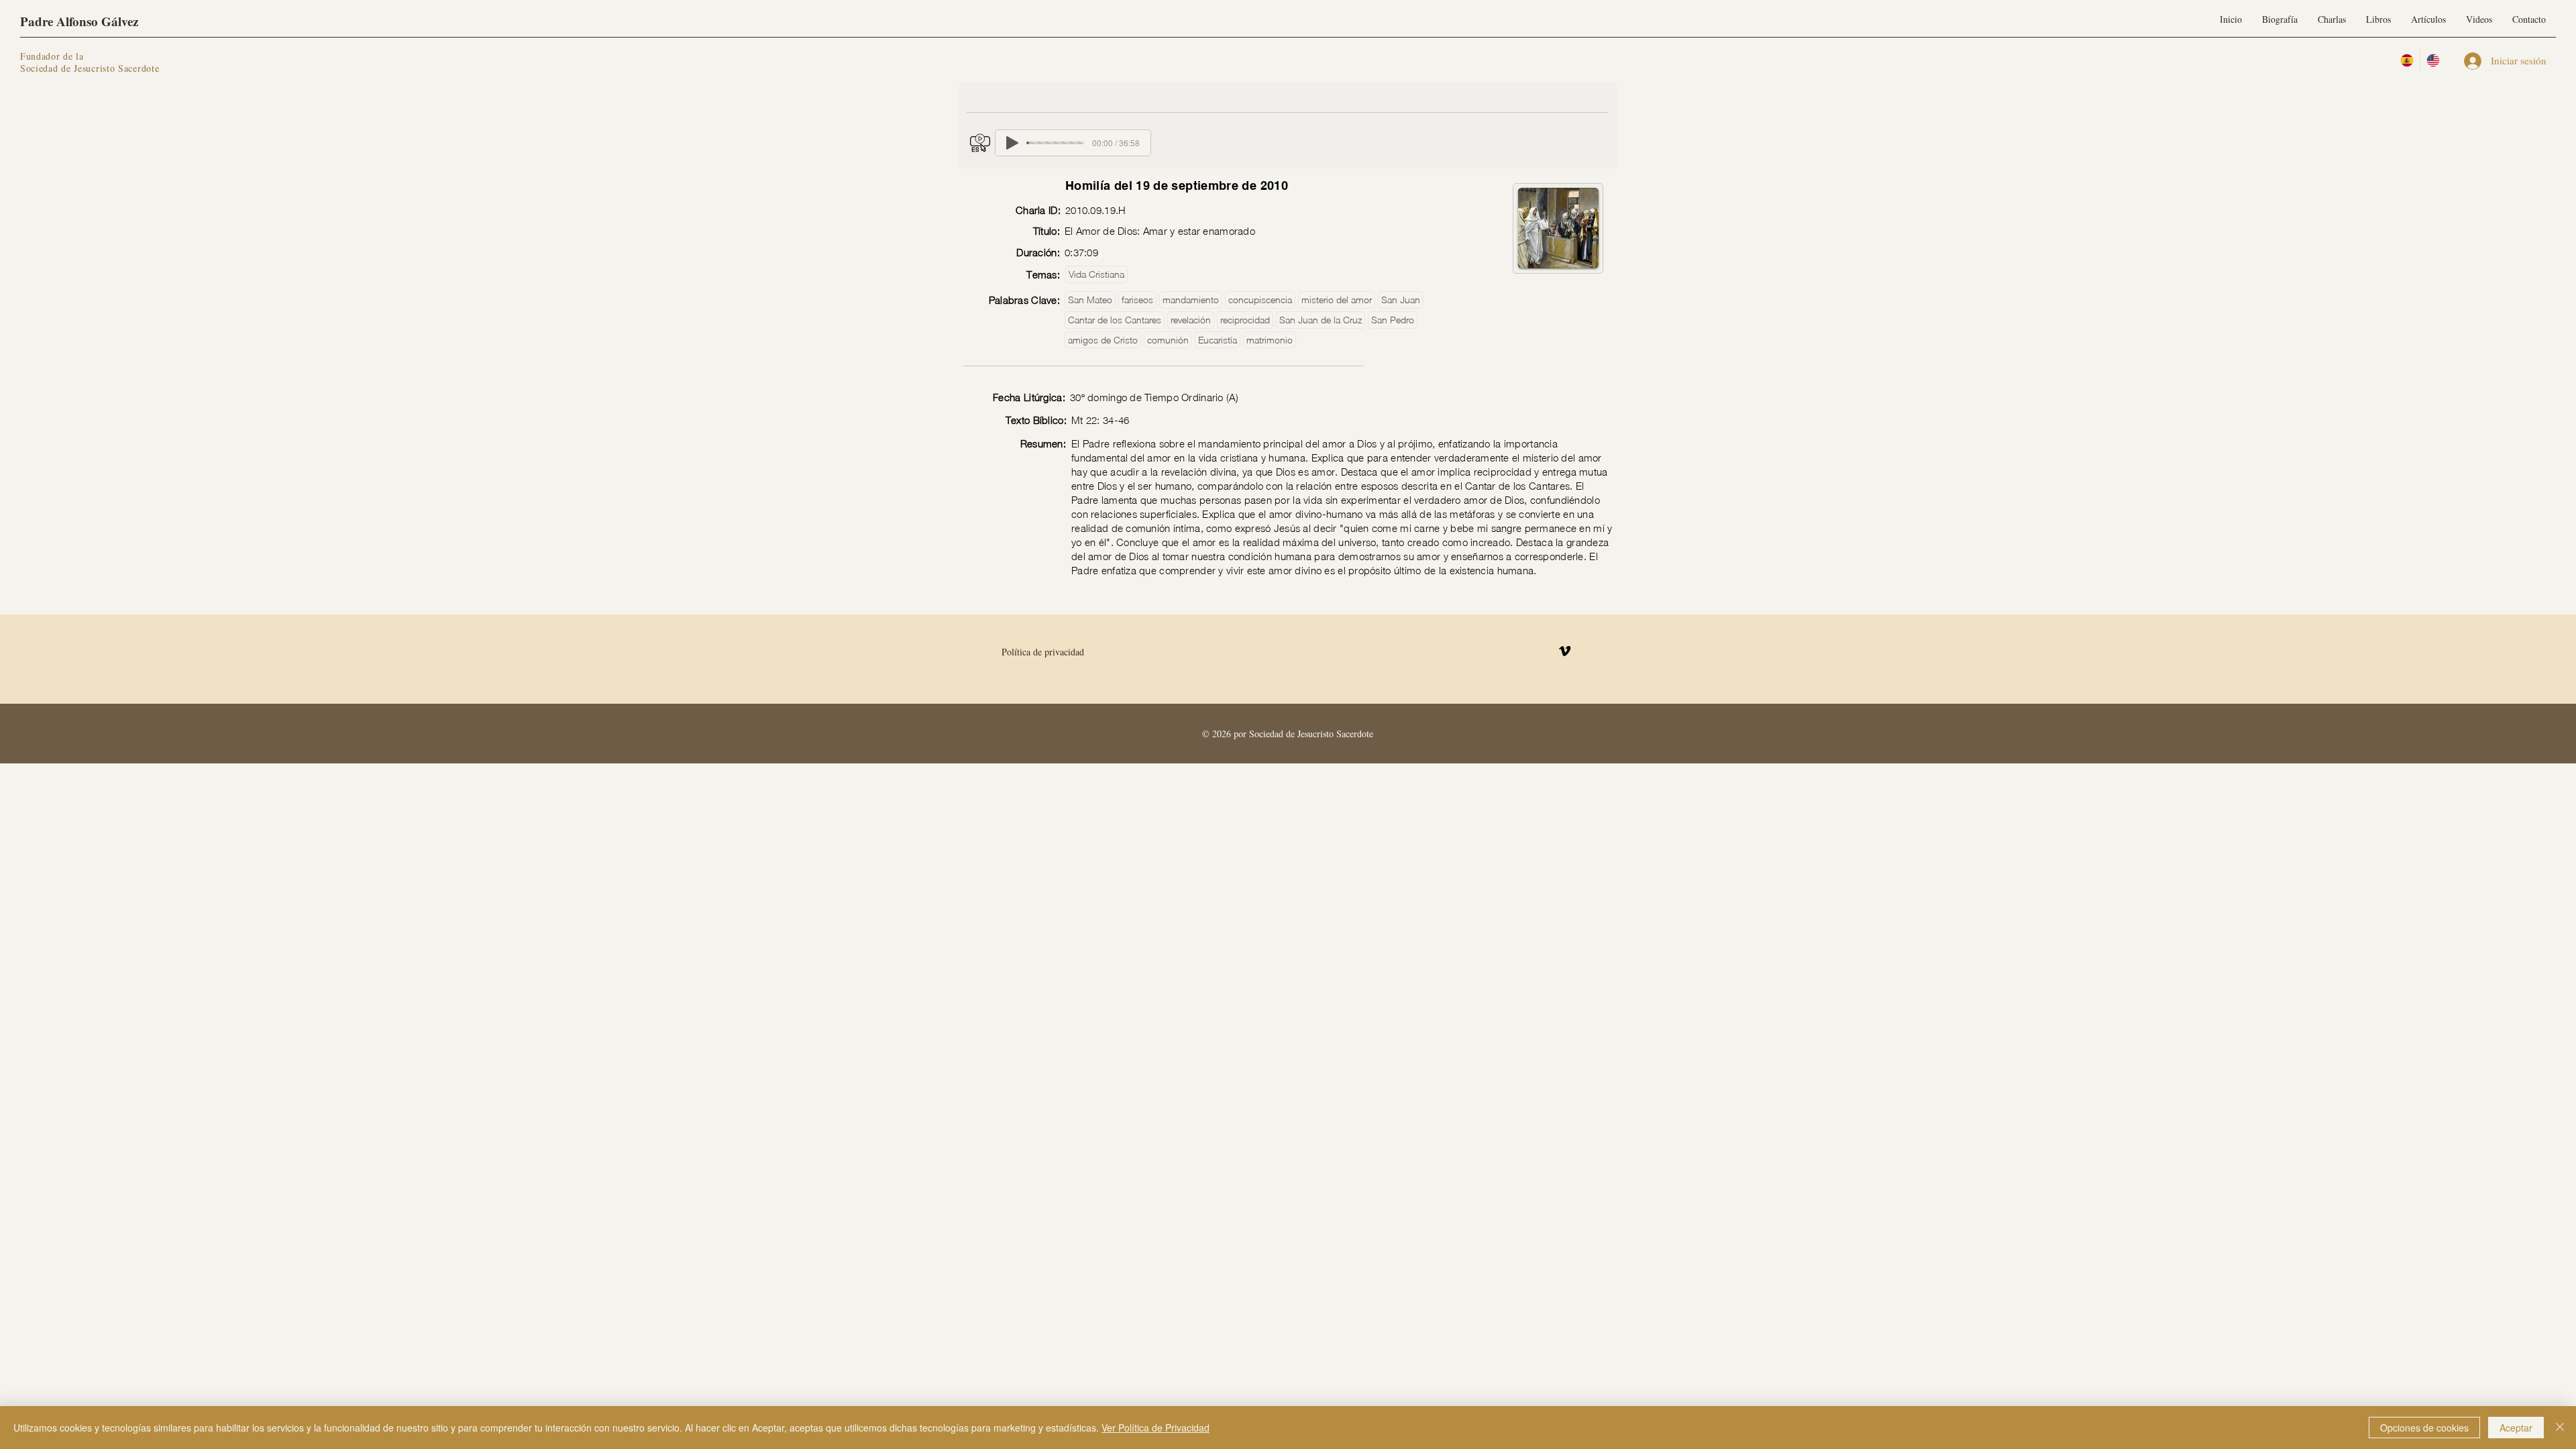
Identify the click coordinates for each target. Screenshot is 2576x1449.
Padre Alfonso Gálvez (79, 21)
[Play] (1012, 143)
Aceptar (2516, 1428)
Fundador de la (52, 56)
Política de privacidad (1043, 652)
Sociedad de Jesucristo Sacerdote (90, 68)
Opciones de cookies (2424, 1428)
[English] (2433, 60)
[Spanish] (2407, 60)
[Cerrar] (2560, 1428)
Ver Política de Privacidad (1156, 1428)
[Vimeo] (1565, 651)
